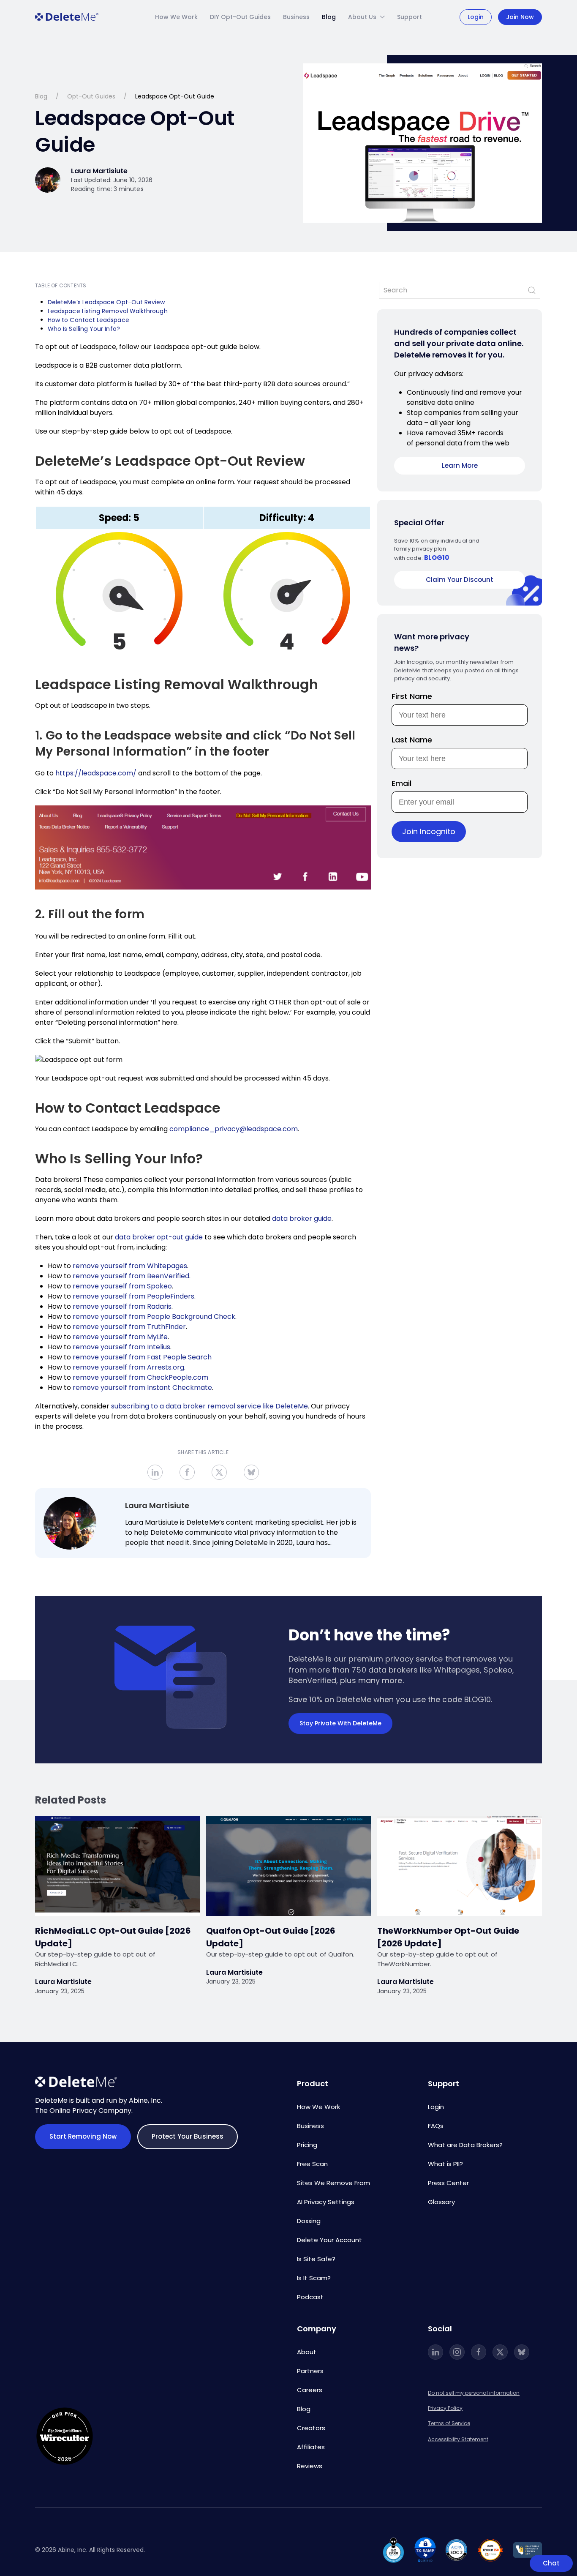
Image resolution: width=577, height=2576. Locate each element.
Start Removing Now (83, 2136)
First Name (412, 696)
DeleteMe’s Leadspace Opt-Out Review (106, 302)
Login (476, 17)
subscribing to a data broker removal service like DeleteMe (210, 1406)
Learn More (460, 465)
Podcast (310, 2297)
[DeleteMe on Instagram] (457, 2352)
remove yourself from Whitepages (130, 1266)
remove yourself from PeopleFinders (133, 1296)
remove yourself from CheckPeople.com (140, 1377)
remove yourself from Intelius (121, 1347)
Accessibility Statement (458, 2439)
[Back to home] (67, 17)
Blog (329, 17)
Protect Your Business (187, 2136)
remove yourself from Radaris (122, 1306)
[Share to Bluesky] (251, 1472)
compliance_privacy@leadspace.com (234, 1129)
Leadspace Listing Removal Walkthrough (108, 311)
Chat (551, 2563)
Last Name (412, 740)
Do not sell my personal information (474, 2393)
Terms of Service (449, 2423)
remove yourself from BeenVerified (131, 1276)
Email (401, 783)
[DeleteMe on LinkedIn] (435, 2352)
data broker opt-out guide (159, 1237)
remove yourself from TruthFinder (129, 1327)
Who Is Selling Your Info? (85, 329)
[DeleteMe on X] (500, 2352)
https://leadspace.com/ (96, 773)
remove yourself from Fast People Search (142, 1357)
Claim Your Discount (460, 580)
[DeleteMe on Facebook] (479, 2352)
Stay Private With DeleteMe (340, 1723)
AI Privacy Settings (326, 2202)
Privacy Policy (445, 2408)
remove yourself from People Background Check (154, 1317)
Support (410, 17)
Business (296, 17)
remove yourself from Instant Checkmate (142, 1388)
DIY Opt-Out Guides (240, 17)
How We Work (176, 17)
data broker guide (302, 1218)
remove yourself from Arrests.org (128, 1367)
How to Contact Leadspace (88, 320)
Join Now (520, 17)
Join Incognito (429, 831)
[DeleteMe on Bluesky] (522, 2352)
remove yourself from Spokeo (122, 1286)
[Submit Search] (532, 290)
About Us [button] (362, 17)
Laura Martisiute (157, 1505)
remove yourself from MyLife (120, 1337)
